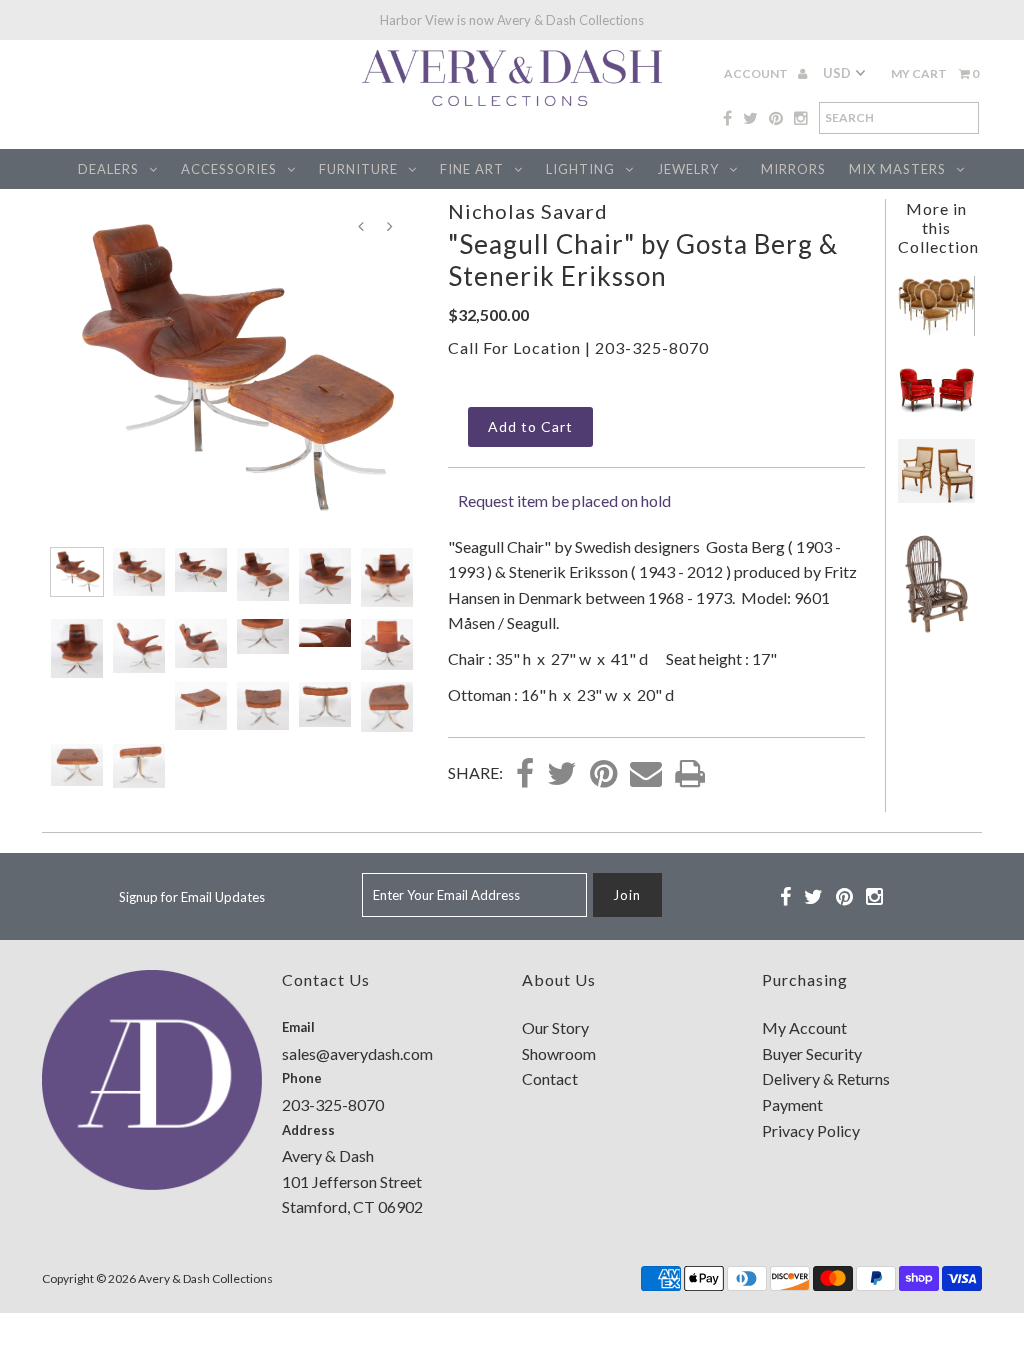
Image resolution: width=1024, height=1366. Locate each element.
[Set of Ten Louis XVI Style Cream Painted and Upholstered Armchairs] (936, 329)
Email (298, 1027)
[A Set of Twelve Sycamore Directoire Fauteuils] (936, 496)
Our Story (555, 1027)
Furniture (358, 169)
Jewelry (688, 169)
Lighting (580, 169)
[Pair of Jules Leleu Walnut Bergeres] (936, 406)
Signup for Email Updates (192, 897)
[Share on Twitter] (562, 775)
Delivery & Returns (826, 1078)
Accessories (229, 169)
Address (308, 1130)
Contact (550, 1078)
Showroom (559, 1053)
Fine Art (472, 169)
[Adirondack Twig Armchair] (936, 629)
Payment (792, 1104)
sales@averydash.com (357, 1053)
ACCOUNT (757, 73)
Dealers (108, 169)
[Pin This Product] (603, 775)
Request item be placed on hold (564, 500)
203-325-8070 (652, 347)
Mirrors (793, 169)
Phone (302, 1078)
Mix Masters (897, 169)
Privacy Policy (811, 1130)
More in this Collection (938, 227)
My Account (804, 1027)
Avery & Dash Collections (205, 1278)
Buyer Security (812, 1053)
